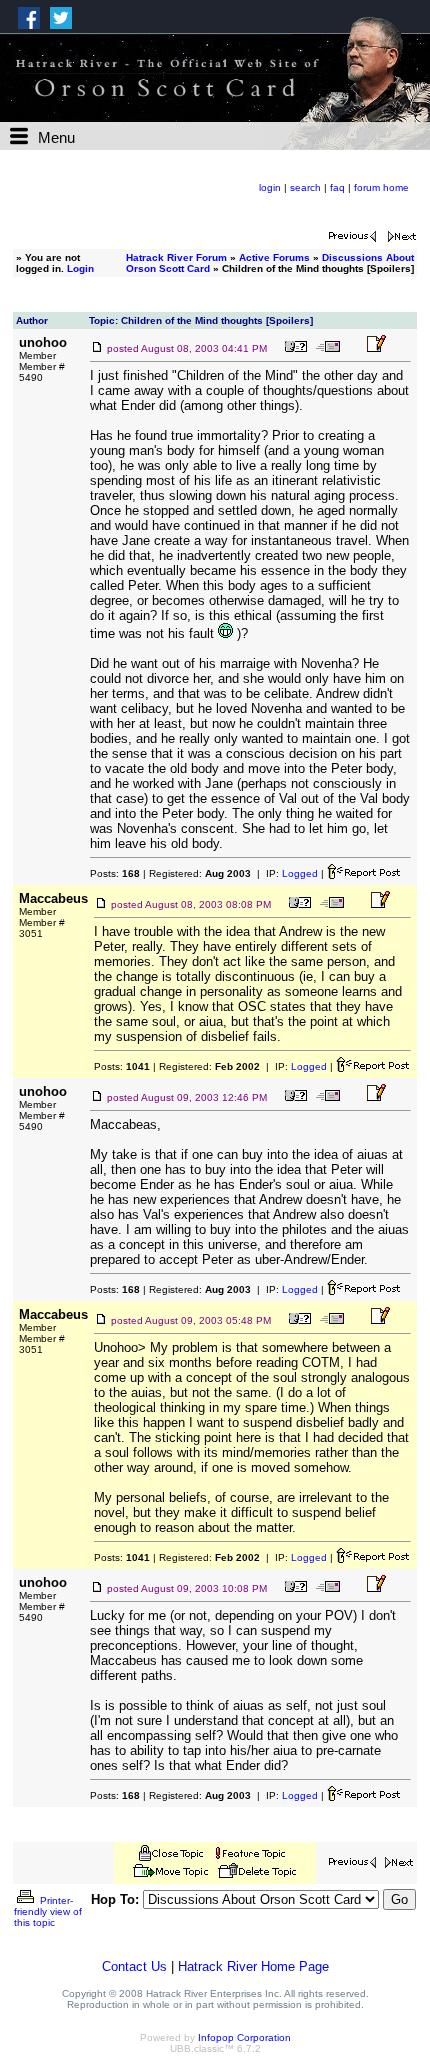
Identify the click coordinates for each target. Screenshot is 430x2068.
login (270, 187)
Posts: (115, 873)
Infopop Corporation (244, 2037)
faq (337, 187)
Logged (300, 873)
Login (80, 268)
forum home (381, 187)
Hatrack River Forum (176, 257)
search (305, 187)
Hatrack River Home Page (253, 1966)
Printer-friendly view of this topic (48, 1911)
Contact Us (134, 1966)
